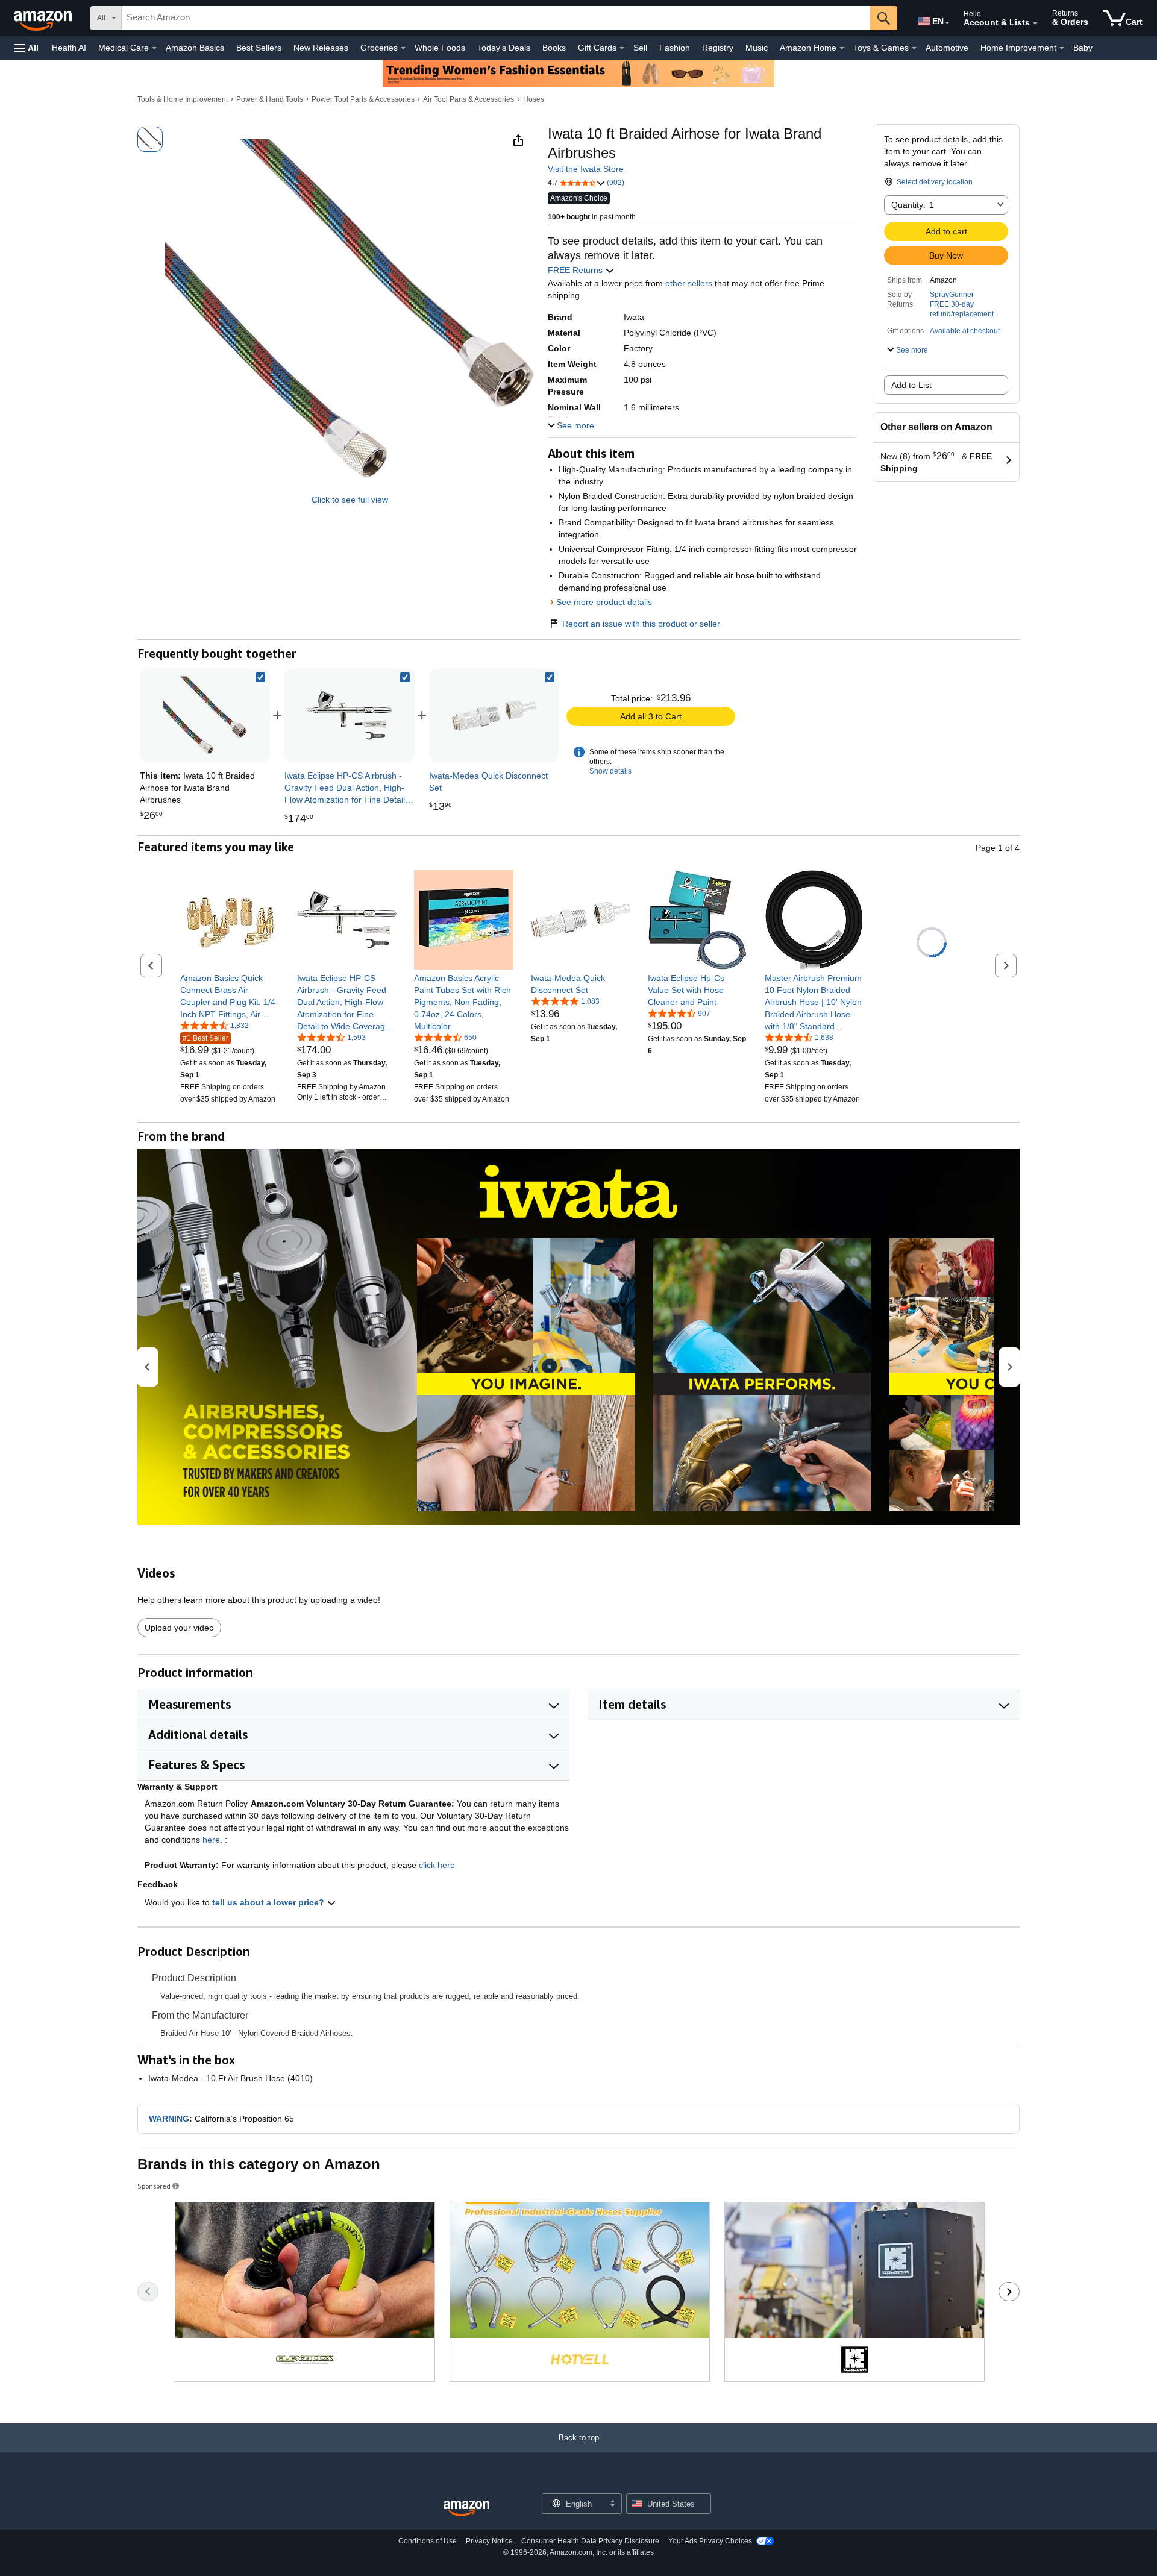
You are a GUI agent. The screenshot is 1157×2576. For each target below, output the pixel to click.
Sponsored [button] (154, 2186)
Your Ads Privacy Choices (710, 2541)
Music (757, 48)
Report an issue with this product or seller (641, 624)
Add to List (911, 385)
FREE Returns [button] (576, 270)
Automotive (947, 48)
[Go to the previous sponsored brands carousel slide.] (148, 2292)
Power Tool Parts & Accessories (363, 99)
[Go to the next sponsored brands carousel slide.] (1009, 2292)
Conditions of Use (428, 2541)
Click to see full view (350, 500)
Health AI (69, 48)
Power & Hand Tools (270, 99)
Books (554, 48)
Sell (640, 48)
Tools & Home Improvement (183, 99)
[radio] (150, 139)
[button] (27, 48)
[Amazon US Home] (466, 2509)
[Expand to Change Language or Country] (947, 23)
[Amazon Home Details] (842, 48)
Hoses (534, 99)
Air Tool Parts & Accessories (469, 99)
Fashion (675, 48)
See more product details (604, 602)
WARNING (169, 2119)
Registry (718, 48)
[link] (350, 715)
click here (437, 1865)
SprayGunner (952, 295)
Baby (1083, 48)
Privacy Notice (489, 2541)
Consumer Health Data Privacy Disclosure (590, 2541)
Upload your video (179, 1628)
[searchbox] (496, 18)
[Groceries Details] (403, 48)
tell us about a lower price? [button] (269, 1902)
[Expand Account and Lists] (1035, 24)
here (211, 1840)
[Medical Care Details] (154, 48)
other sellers (689, 283)
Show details (610, 771)
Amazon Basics (195, 48)
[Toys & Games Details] (914, 48)
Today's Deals (504, 48)
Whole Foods (440, 48)
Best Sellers (259, 48)
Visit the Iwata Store (586, 169)
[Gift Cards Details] (622, 48)
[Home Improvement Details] (1062, 48)
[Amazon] (44, 18)
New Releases (321, 48)
